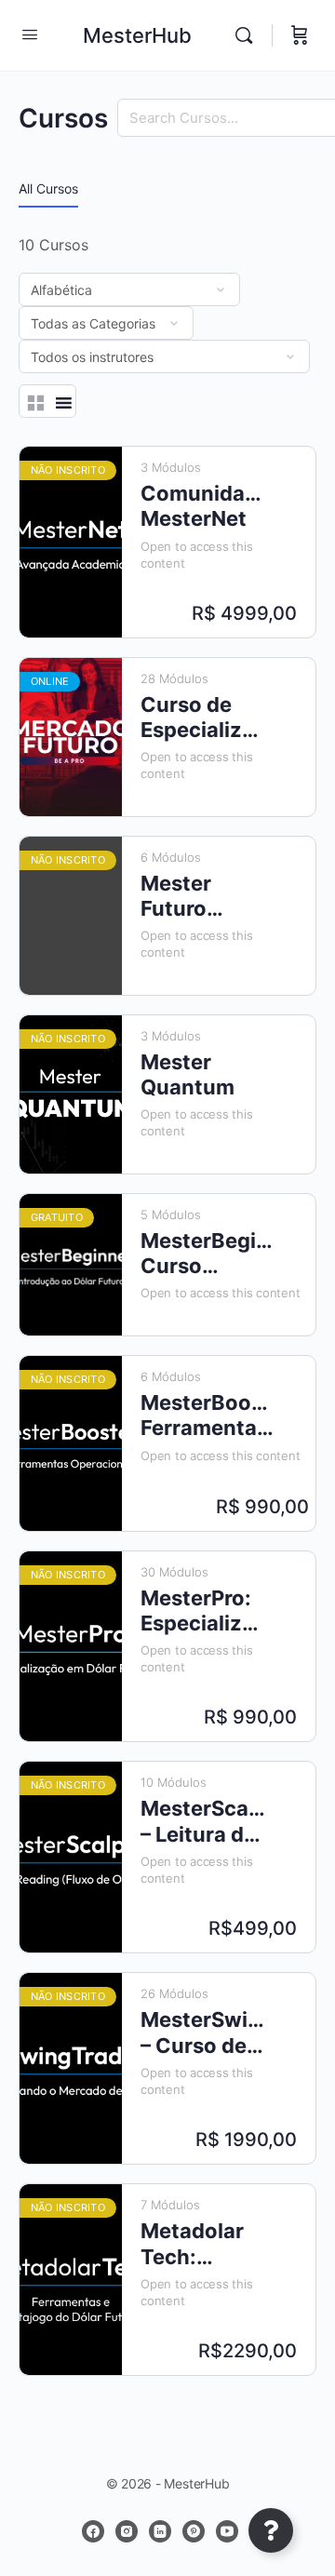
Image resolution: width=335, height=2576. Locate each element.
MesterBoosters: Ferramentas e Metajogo (208, 1416)
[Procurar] (248, 35)
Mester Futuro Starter (176, 897)
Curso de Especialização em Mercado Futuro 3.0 (203, 718)
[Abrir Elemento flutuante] (271, 2530)
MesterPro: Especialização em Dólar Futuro (203, 1611)
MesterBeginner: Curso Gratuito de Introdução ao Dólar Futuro (208, 1254)
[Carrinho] (300, 35)
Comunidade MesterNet (203, 506)
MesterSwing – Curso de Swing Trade (203, 2033)
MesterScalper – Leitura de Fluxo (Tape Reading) (203, 1822)
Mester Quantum (188, 1074)
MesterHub (137, 35)
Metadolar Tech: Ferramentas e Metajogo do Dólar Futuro (203, 2244)
